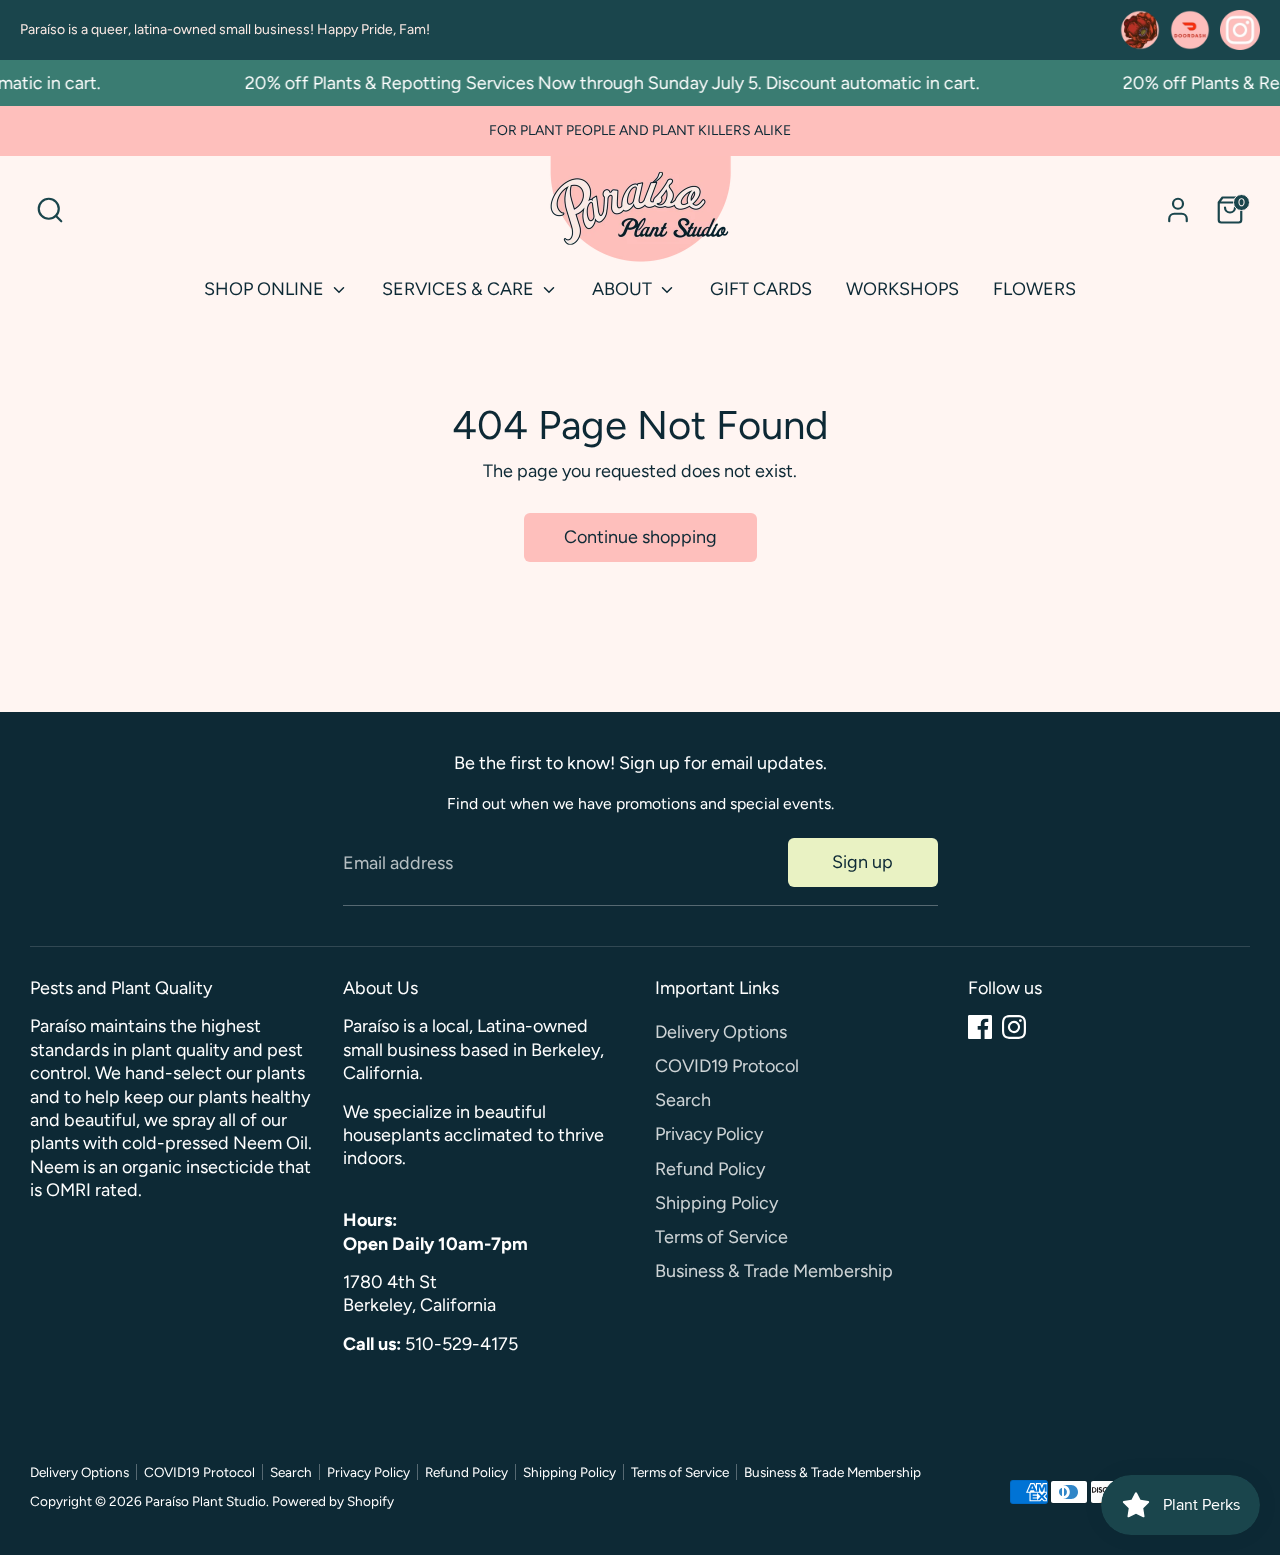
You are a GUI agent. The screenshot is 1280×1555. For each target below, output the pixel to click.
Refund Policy (710, 1169)
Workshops (902, 289)
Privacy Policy (709, 1134)
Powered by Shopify (333, 1501)
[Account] (1178, 210)
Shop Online (266, 289)
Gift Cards (761, 289)
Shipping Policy (716, 1203)
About (624, 289)
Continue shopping (640, 537)
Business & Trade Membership (774, 1271)
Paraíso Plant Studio (205, 1501)
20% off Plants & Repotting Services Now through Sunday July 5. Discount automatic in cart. (600, 83)
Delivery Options (721, 1032)
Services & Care (460, 289)
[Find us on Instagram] (1240, 30)
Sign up (862, 862)
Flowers (1034, 289)
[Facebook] (980, 1027)
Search (683, 1100)
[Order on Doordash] (1190, 30)
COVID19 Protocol (727, 1066)
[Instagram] (1014, 1027)
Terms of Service (721, 1237)
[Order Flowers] (1140, 30)
